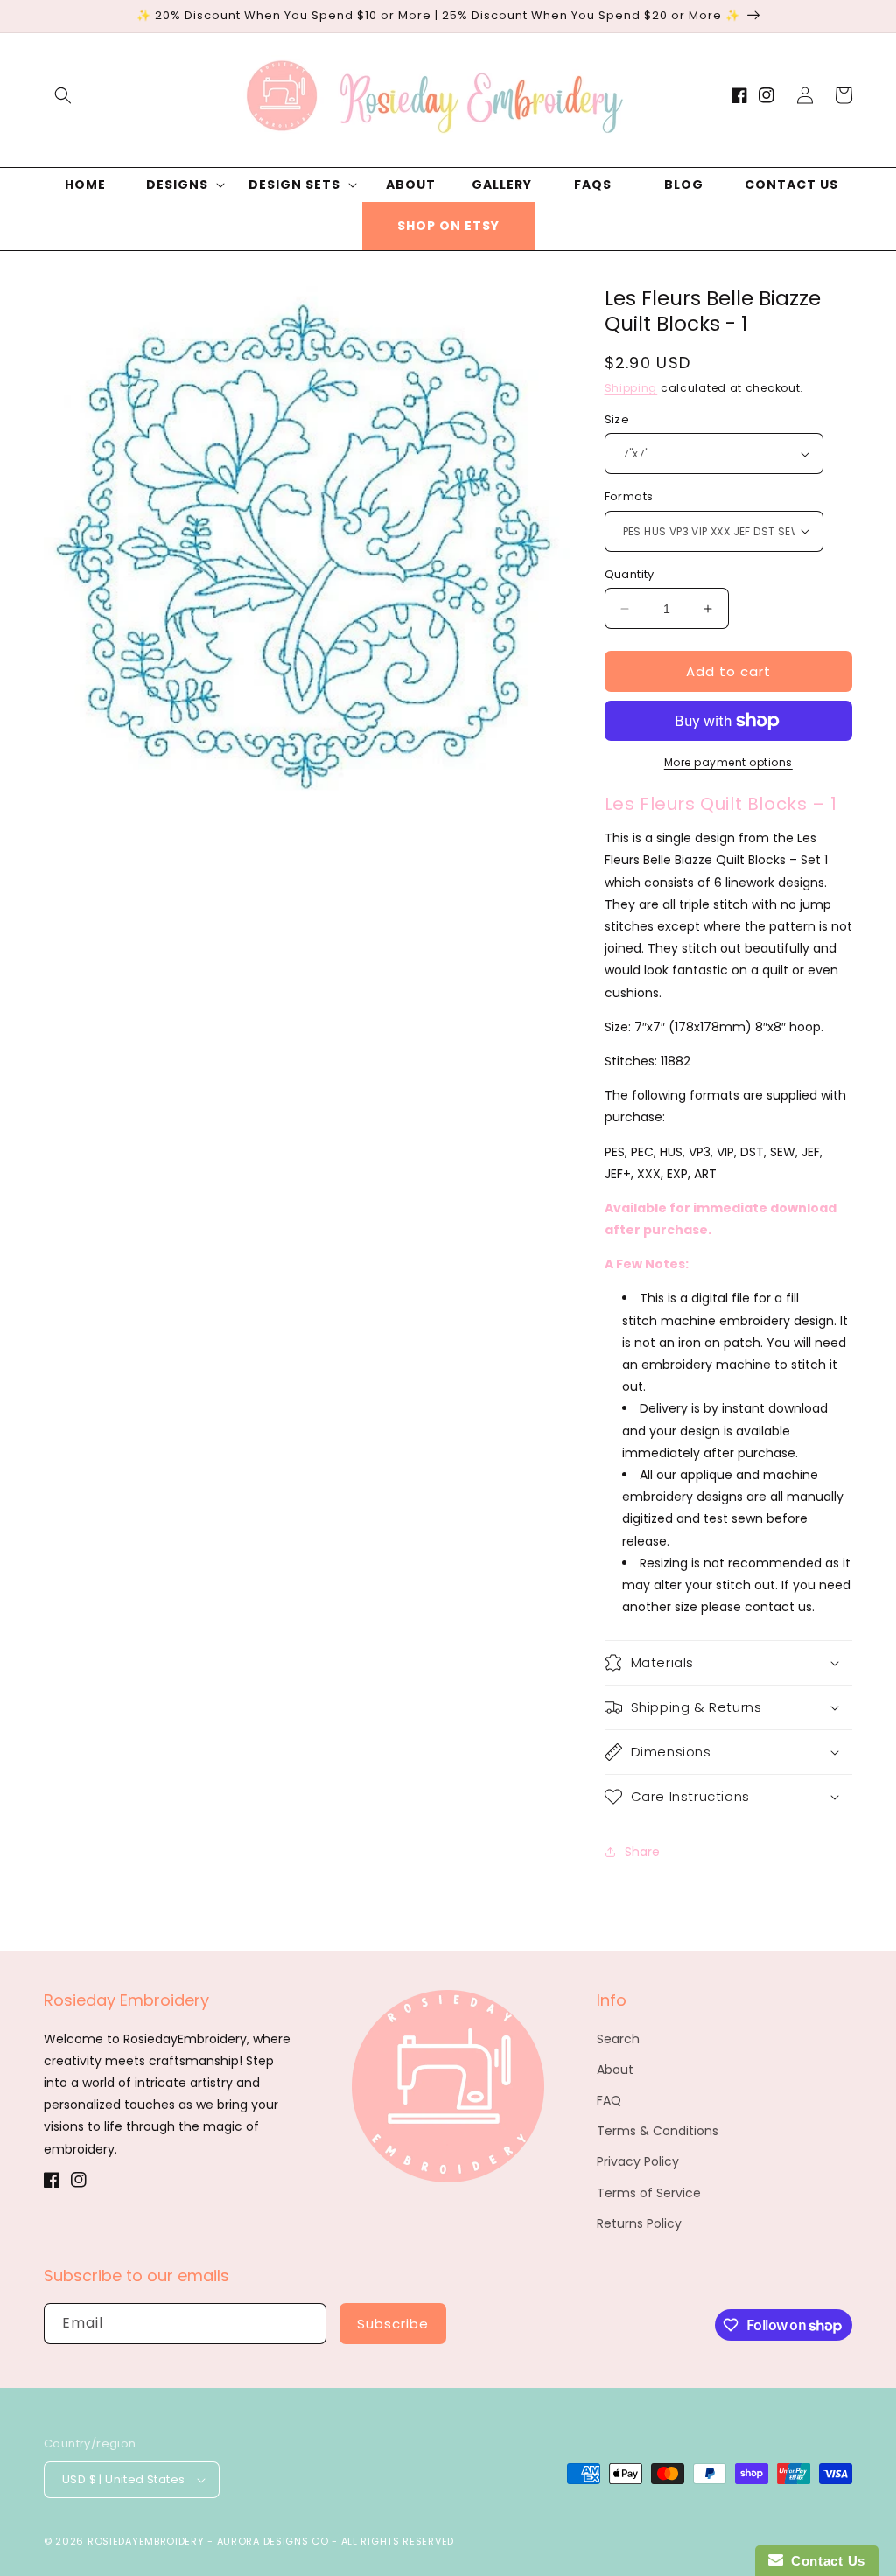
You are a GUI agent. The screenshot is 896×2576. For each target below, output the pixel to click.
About (615, 2070)
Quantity (630, 574)
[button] (63, 95)
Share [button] (642, 1852)
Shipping (631, 388)
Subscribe (393, 2324)
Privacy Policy (638, 2161)
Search (618, 2039)
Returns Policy (639, 2223)
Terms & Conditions (658, 2131)
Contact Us (824, 2561)
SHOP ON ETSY (448, 226)
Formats (629, 496)
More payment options (728, 762)
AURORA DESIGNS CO (273, 2541)
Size (617, 419)
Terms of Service (649, 2193)
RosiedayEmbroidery (146, 2541)
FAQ (609, 2100)
